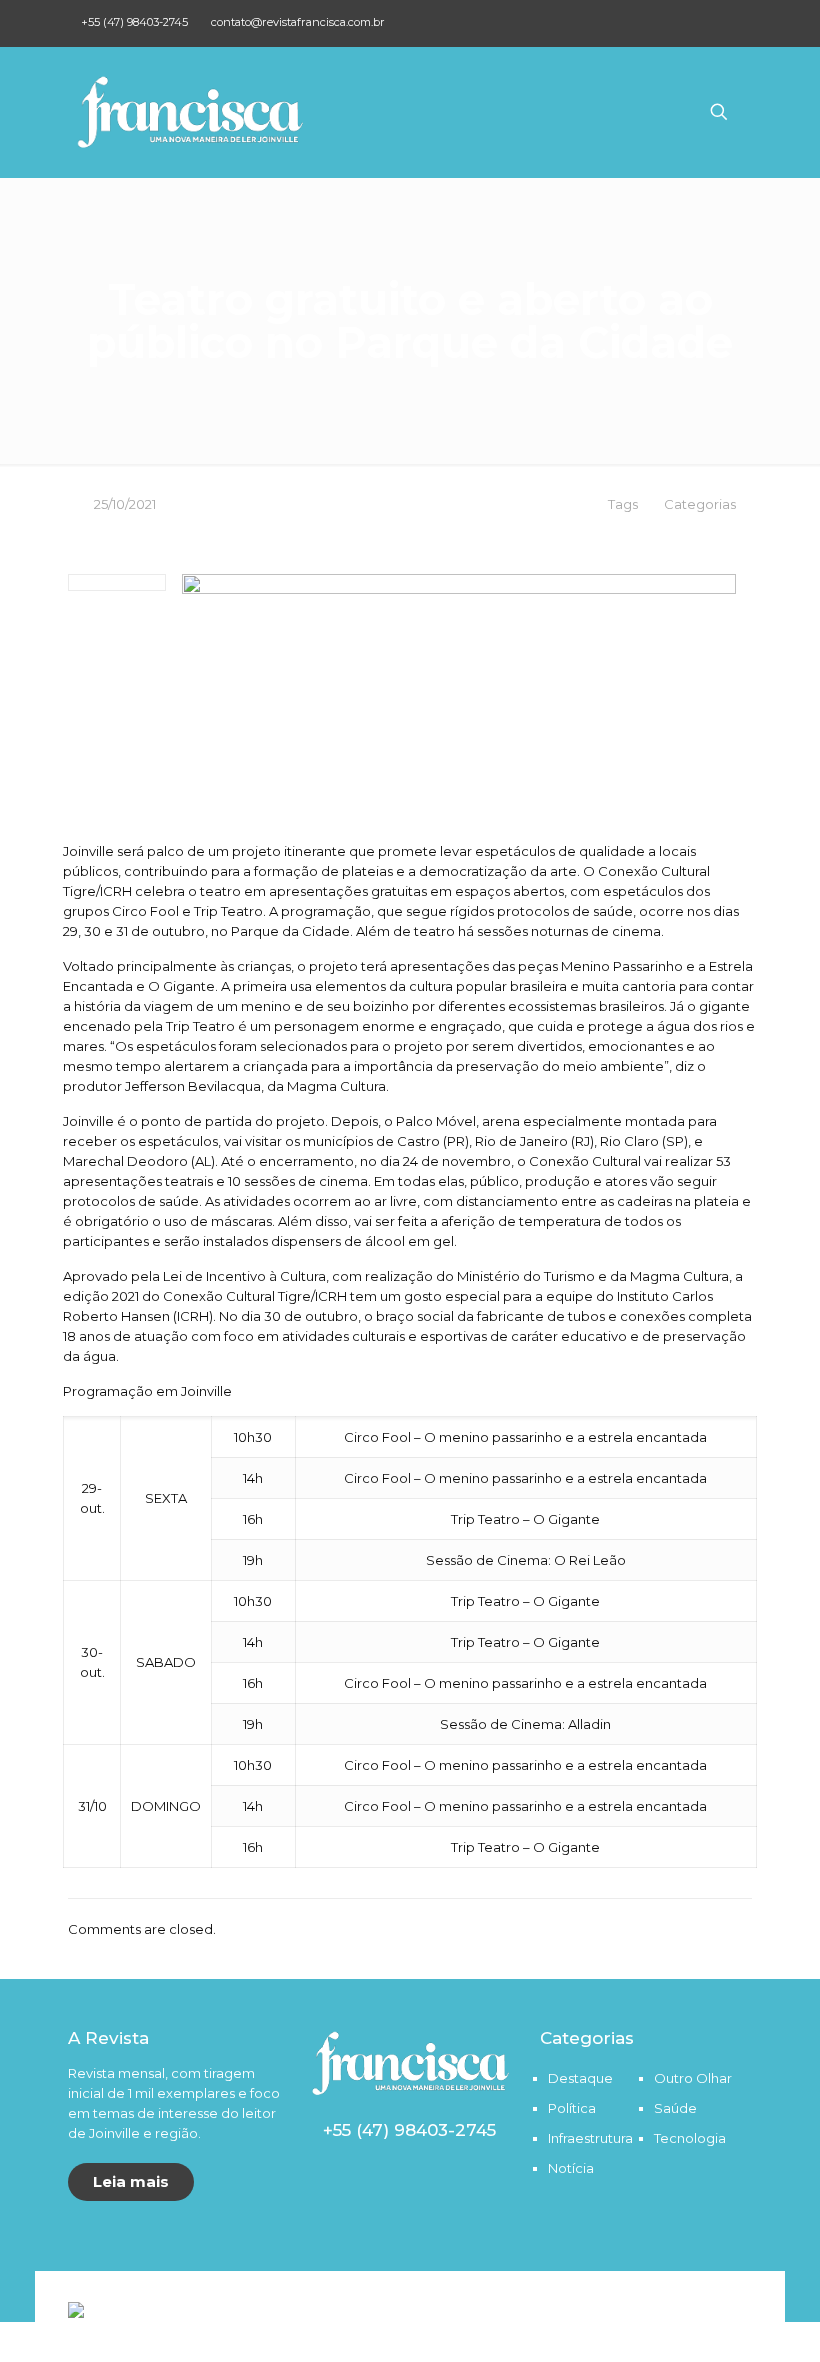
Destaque (580, 2078)
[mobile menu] (649, 112)
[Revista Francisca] (189, 112)
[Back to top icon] (745, 2303)
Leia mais (131, 2181)
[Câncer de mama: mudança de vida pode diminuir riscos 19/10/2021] (17, 2282)
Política (572, 2108)
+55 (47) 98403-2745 (134, 22)
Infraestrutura (590, 2138)
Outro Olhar (693, 2078)
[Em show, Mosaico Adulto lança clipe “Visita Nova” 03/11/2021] (802, 2282)
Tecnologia (690, 2138)
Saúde (675, 2108)
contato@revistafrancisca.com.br (298, 22)
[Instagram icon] (740, 21)
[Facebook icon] (715, 21)
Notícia (571, 2168)
